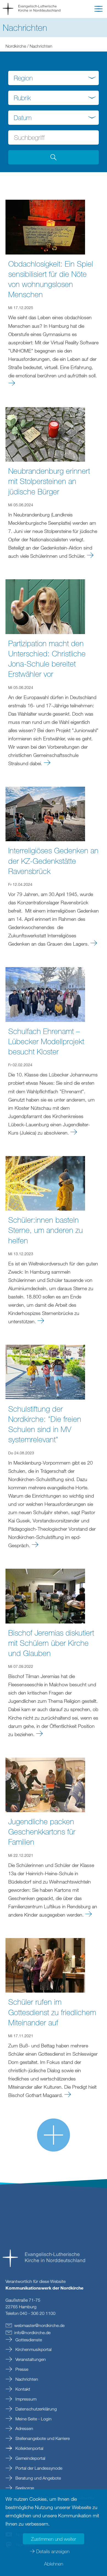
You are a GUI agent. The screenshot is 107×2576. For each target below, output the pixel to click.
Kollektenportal (29, 2448)
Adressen (24, 2428)
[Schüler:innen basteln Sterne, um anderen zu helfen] (45, 1183)
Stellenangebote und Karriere (42, 2438)
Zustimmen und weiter (54, 2539)
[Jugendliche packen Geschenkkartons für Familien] (45, 1784)
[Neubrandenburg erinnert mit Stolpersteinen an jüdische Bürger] (45, 434)
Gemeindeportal (30, 2458)
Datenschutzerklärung (36, 2409)
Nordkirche (16, 46)
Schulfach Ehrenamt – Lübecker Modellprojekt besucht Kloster (46, 1041)
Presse (21, 2369)
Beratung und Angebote (38, 2478)
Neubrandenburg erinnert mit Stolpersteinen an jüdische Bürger (49, 481)
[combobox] (54, 78)
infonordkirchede (32, 2333)
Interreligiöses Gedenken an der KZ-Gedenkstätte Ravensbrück (53, 861)
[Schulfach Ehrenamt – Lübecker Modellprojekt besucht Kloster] (45, 994)
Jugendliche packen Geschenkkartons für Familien (42, 1831)
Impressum (25, 2399)
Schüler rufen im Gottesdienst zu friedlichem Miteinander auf (52, 2012)
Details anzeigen (53, 2551)
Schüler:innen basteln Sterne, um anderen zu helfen (46, 1230)
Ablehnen (54, 2564)
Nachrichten (26, 2379)
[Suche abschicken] (54, 157)
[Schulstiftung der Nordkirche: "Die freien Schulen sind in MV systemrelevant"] (45, 1371)
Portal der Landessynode (38, 2468)
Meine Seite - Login (33, 2419)
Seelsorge (24, 2488)
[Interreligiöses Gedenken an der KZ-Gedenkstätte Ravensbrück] (45, 813)
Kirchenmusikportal (33, 2349)
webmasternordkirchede (39, 2325)
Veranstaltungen (30, 2359)
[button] (98, 10)
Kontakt (22, 2389)
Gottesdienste (28, 2340)
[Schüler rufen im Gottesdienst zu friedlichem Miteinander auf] (45, 1965)
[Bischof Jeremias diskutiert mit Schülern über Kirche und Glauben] (45, 1595)
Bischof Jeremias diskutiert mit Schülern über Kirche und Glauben (51, 1643)
